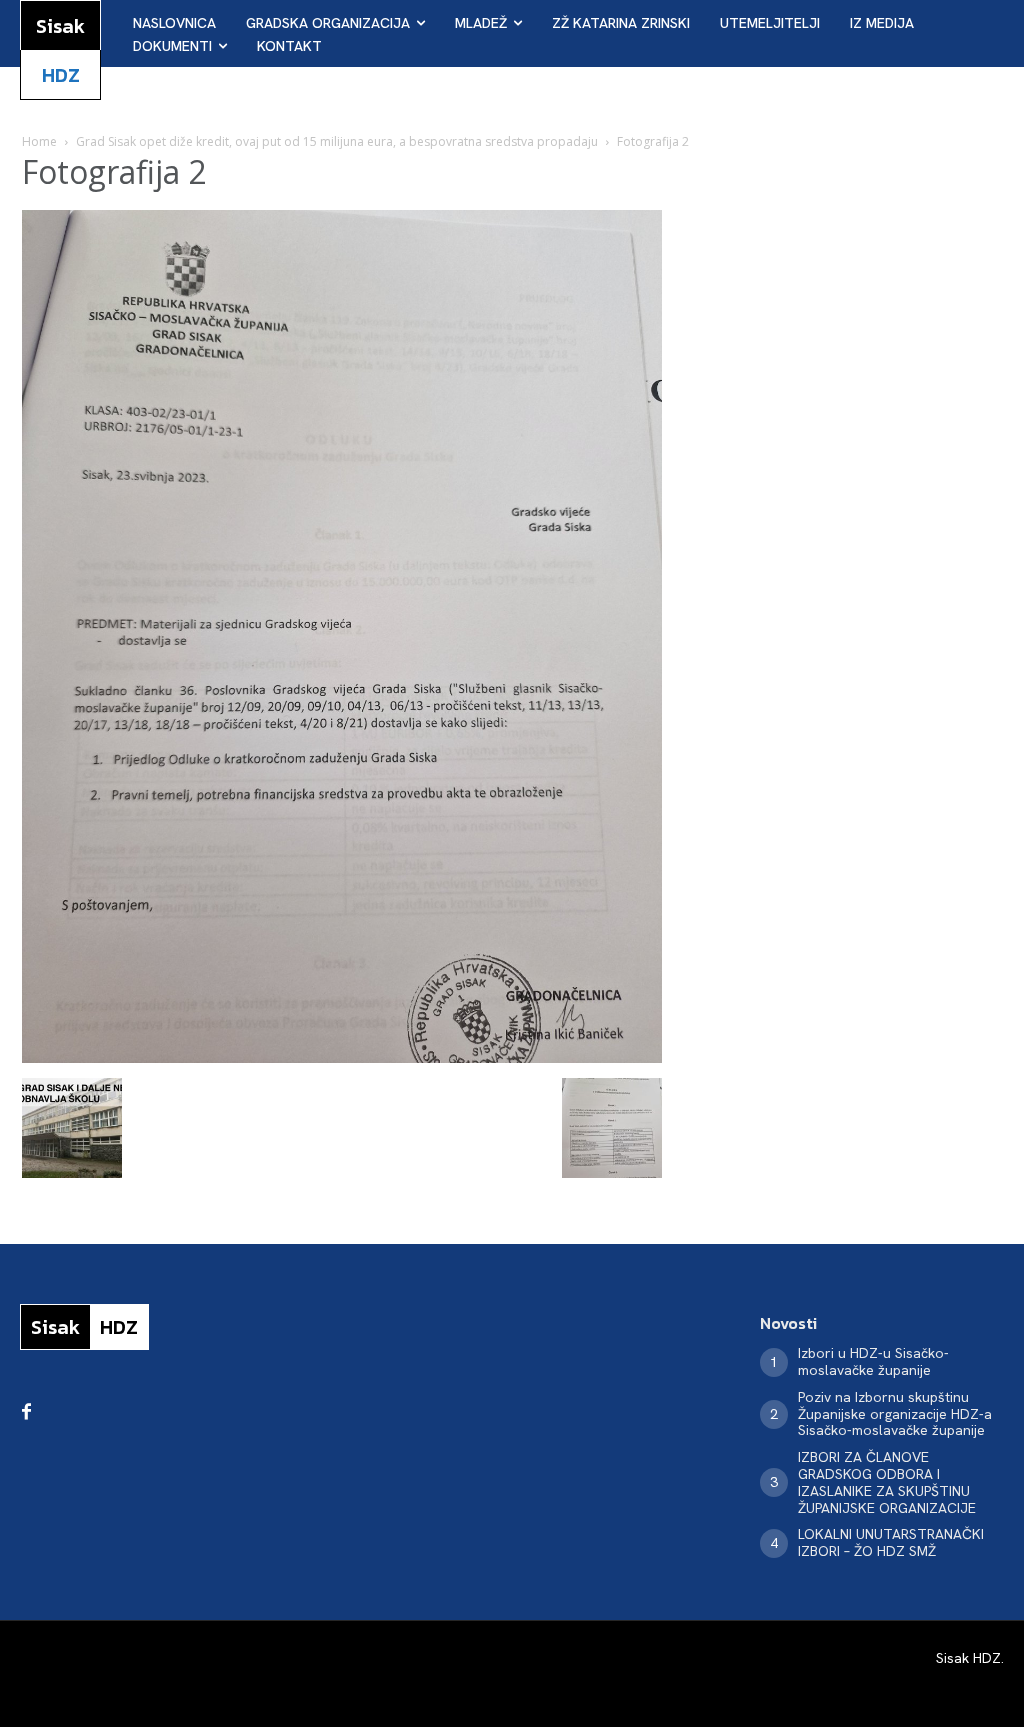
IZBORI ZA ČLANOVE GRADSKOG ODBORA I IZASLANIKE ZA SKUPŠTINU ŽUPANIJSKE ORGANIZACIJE (887, 1482)
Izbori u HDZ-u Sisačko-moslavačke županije (873, 1361)
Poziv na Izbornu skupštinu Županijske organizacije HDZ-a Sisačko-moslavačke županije (895, 1414)
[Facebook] (26, 1413)
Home (39, 141)
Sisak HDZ (968, 1658)
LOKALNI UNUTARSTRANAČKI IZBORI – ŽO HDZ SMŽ (891, 1542)
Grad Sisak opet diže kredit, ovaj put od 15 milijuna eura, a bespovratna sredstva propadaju (337, 141)
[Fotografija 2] (342, 1057)
